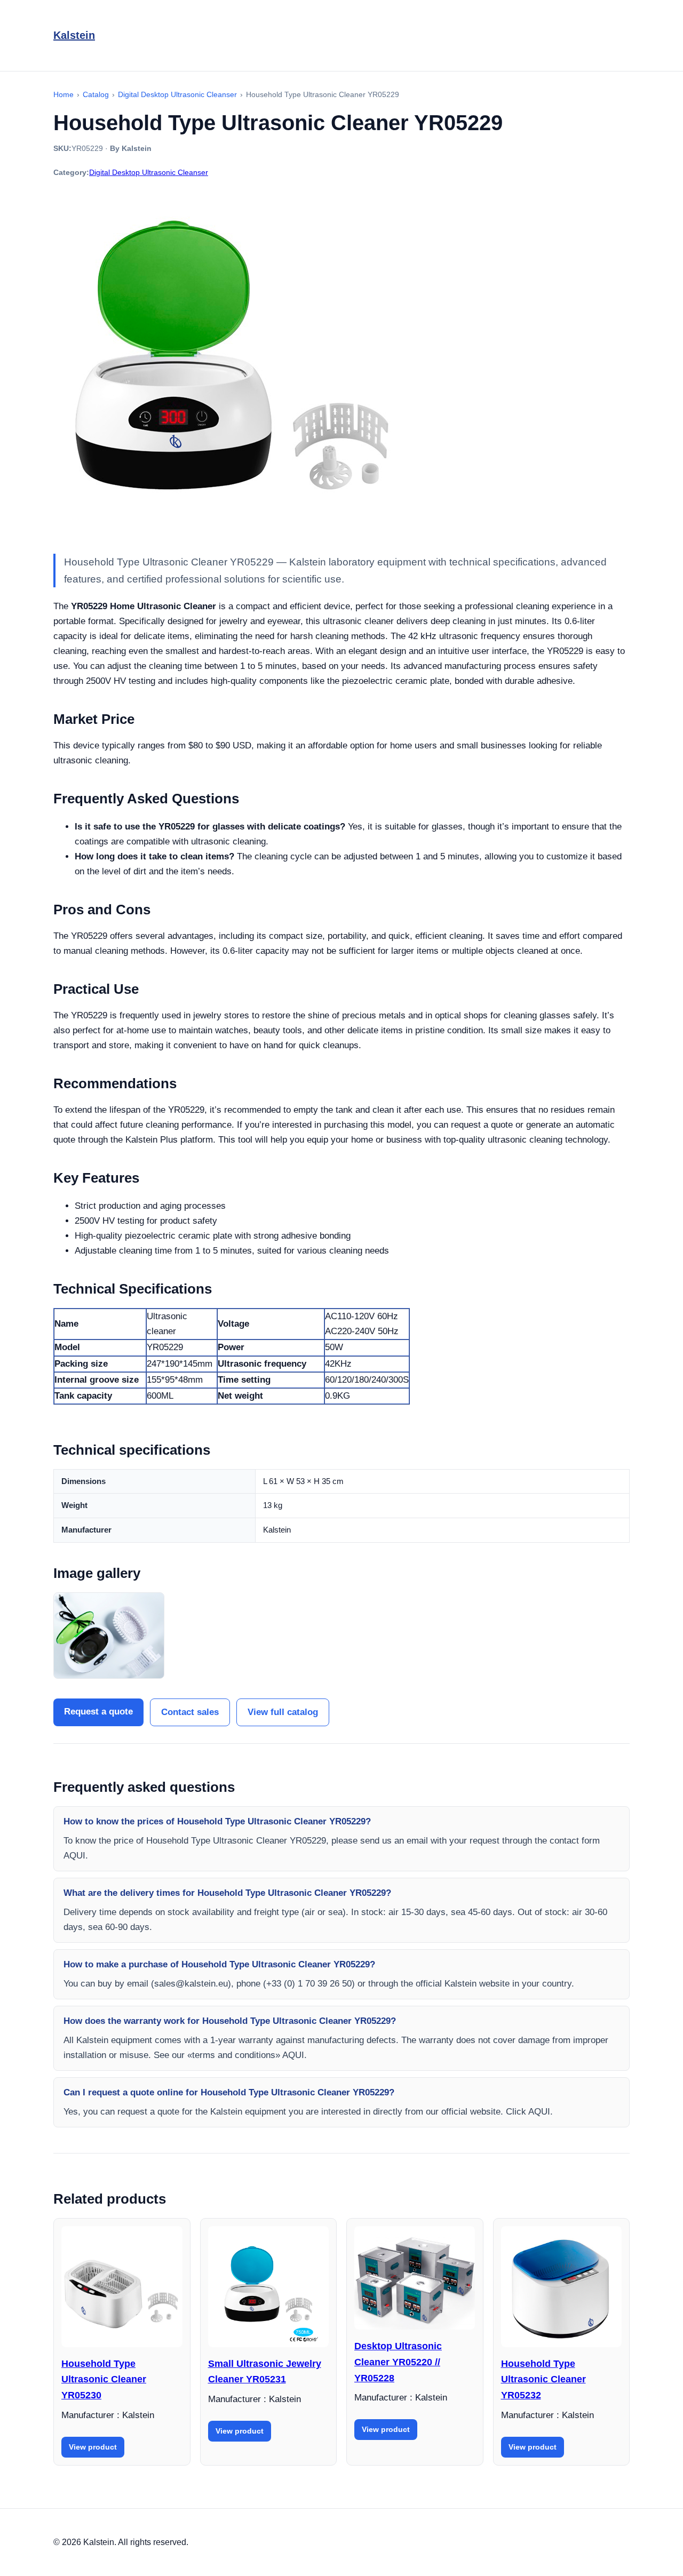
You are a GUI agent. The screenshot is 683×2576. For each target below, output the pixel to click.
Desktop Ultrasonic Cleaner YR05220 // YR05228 (398, 2362)
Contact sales (190, 1712)
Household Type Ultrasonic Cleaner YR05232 (543, 2379)
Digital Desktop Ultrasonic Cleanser (149, 172)
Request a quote (98, 1712)
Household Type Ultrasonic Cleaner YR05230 (104, 2379)
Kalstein (74, 35)
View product (93, 2447)
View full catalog (283, 1712)
